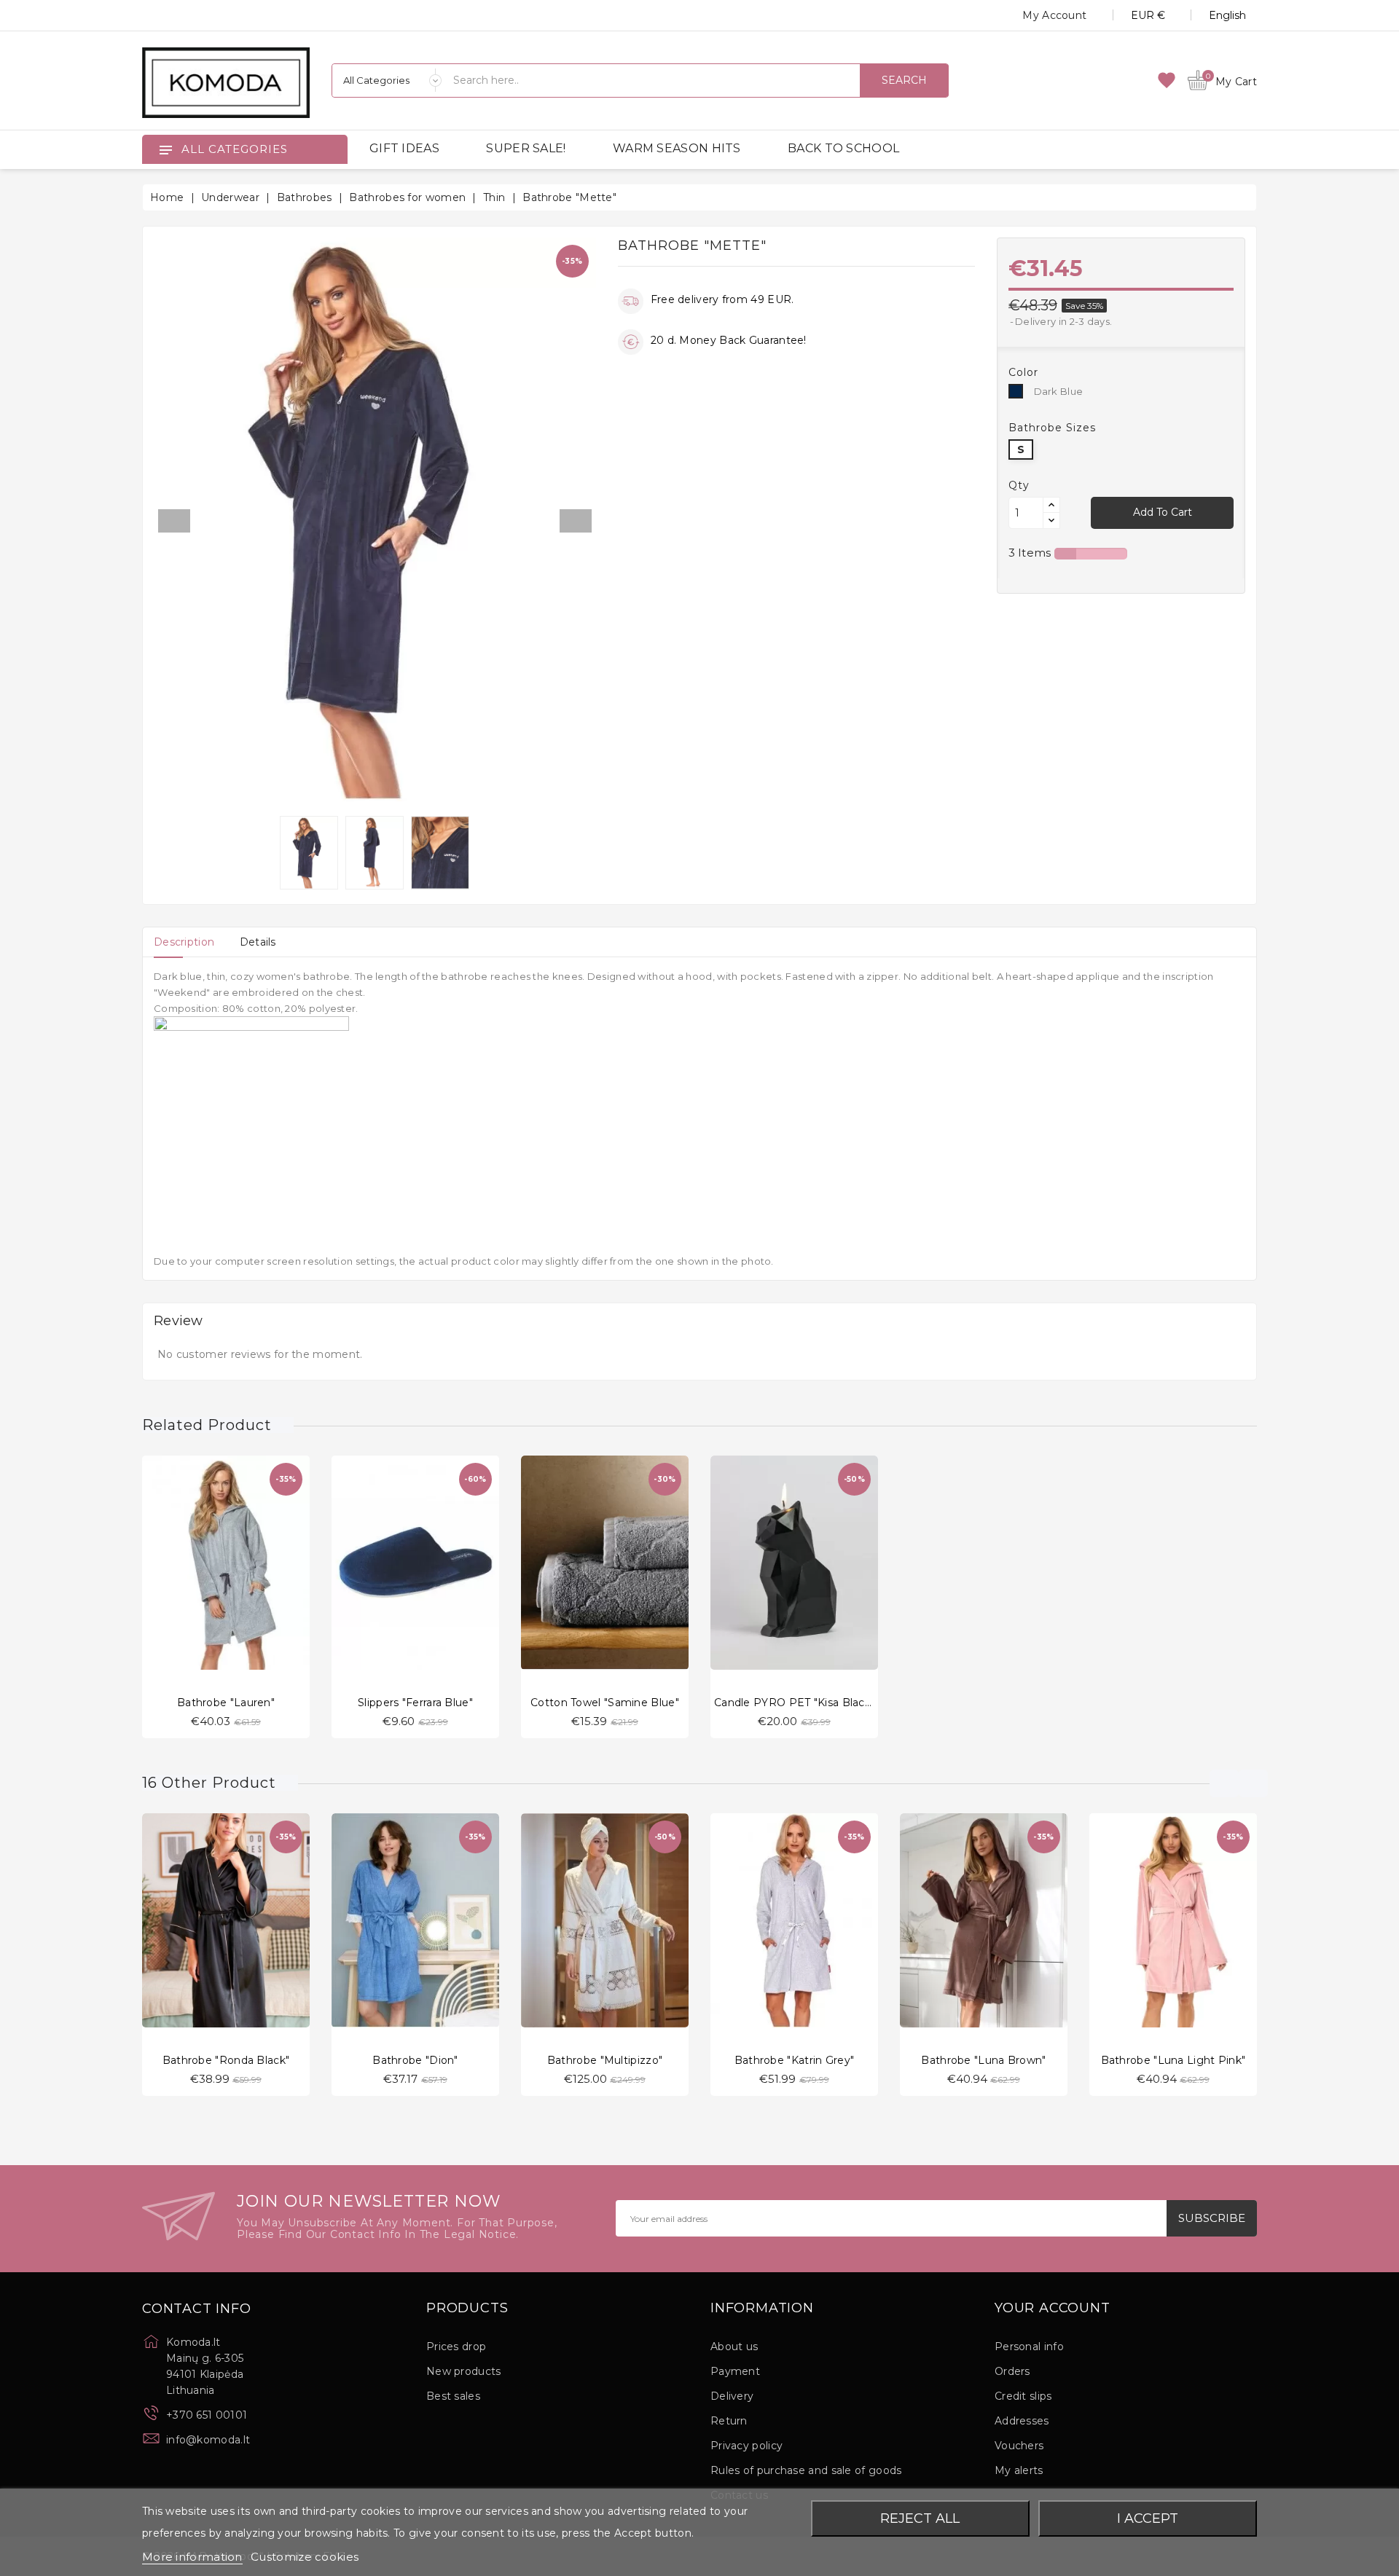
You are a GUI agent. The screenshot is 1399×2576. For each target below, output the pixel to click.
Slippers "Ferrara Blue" (415, 1703)
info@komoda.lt (208, 2440)
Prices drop (456, 2347)
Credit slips (1023, 2396)
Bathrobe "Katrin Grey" (795, 2060)
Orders (1012, 2371)
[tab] (184, 942)
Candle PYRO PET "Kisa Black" (794, 1703)
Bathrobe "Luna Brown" (983, 2060)
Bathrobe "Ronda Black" (226, 2060)
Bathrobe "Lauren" (226, 1703)
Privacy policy (746, 2446)
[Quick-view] (211, 1559)
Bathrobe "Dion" (415, 2060)
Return (729, 2421)
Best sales (453, 2396)
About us (734, 2347)
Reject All (920, 2518)
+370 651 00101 (207, 2415)
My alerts (1019, 2470)
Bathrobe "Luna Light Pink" (1173, 2060)
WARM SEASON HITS (677, 148)
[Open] (165, 149)
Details (258, 942)
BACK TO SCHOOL (843, 148)
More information (192, 2557)
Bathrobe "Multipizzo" (605, 2060)
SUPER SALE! (526, 148)
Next (576, 521)
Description (184, 942)
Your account (1053, 2309)
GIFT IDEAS (404, 148)
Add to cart (1163, 512)
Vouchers (1019, 2446)
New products (464, 2371)
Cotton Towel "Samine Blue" (605, 1703)
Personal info (1029, 2347)
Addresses (1022, 2421)
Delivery (732, 2396)
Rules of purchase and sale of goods (806, 2470)
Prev (174, 521)
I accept (1148, 2518)
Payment (735, 2371)
